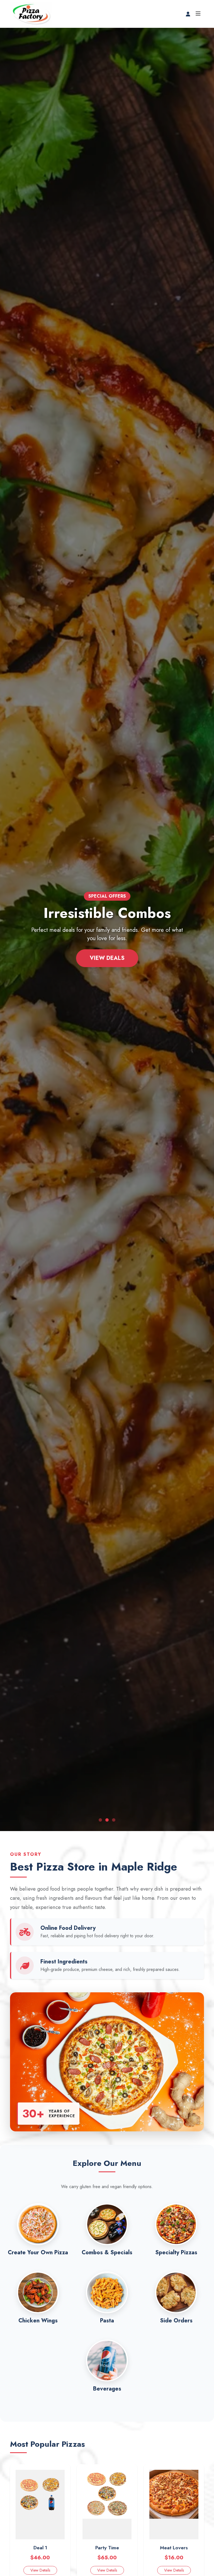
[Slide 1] (100, 1820)
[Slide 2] (107, 1820)
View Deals (107, 958)
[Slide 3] (114, 1820)
